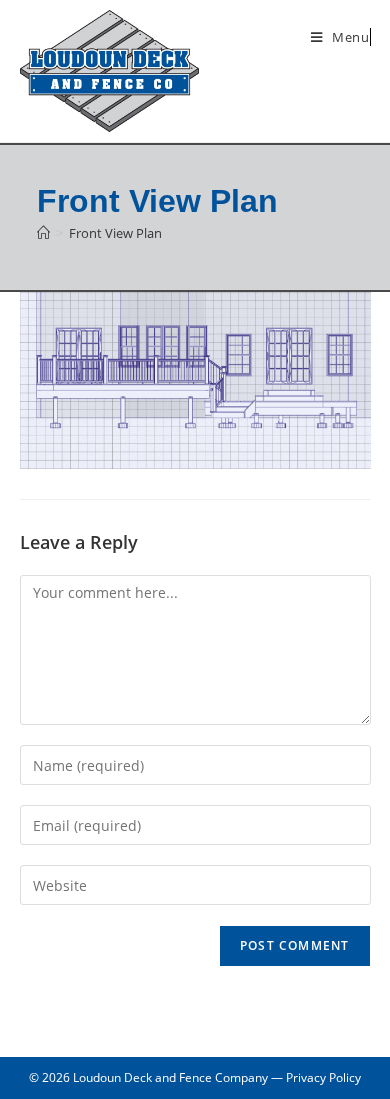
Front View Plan (115, 233)
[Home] (43, 233)
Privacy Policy (323, 1077)
